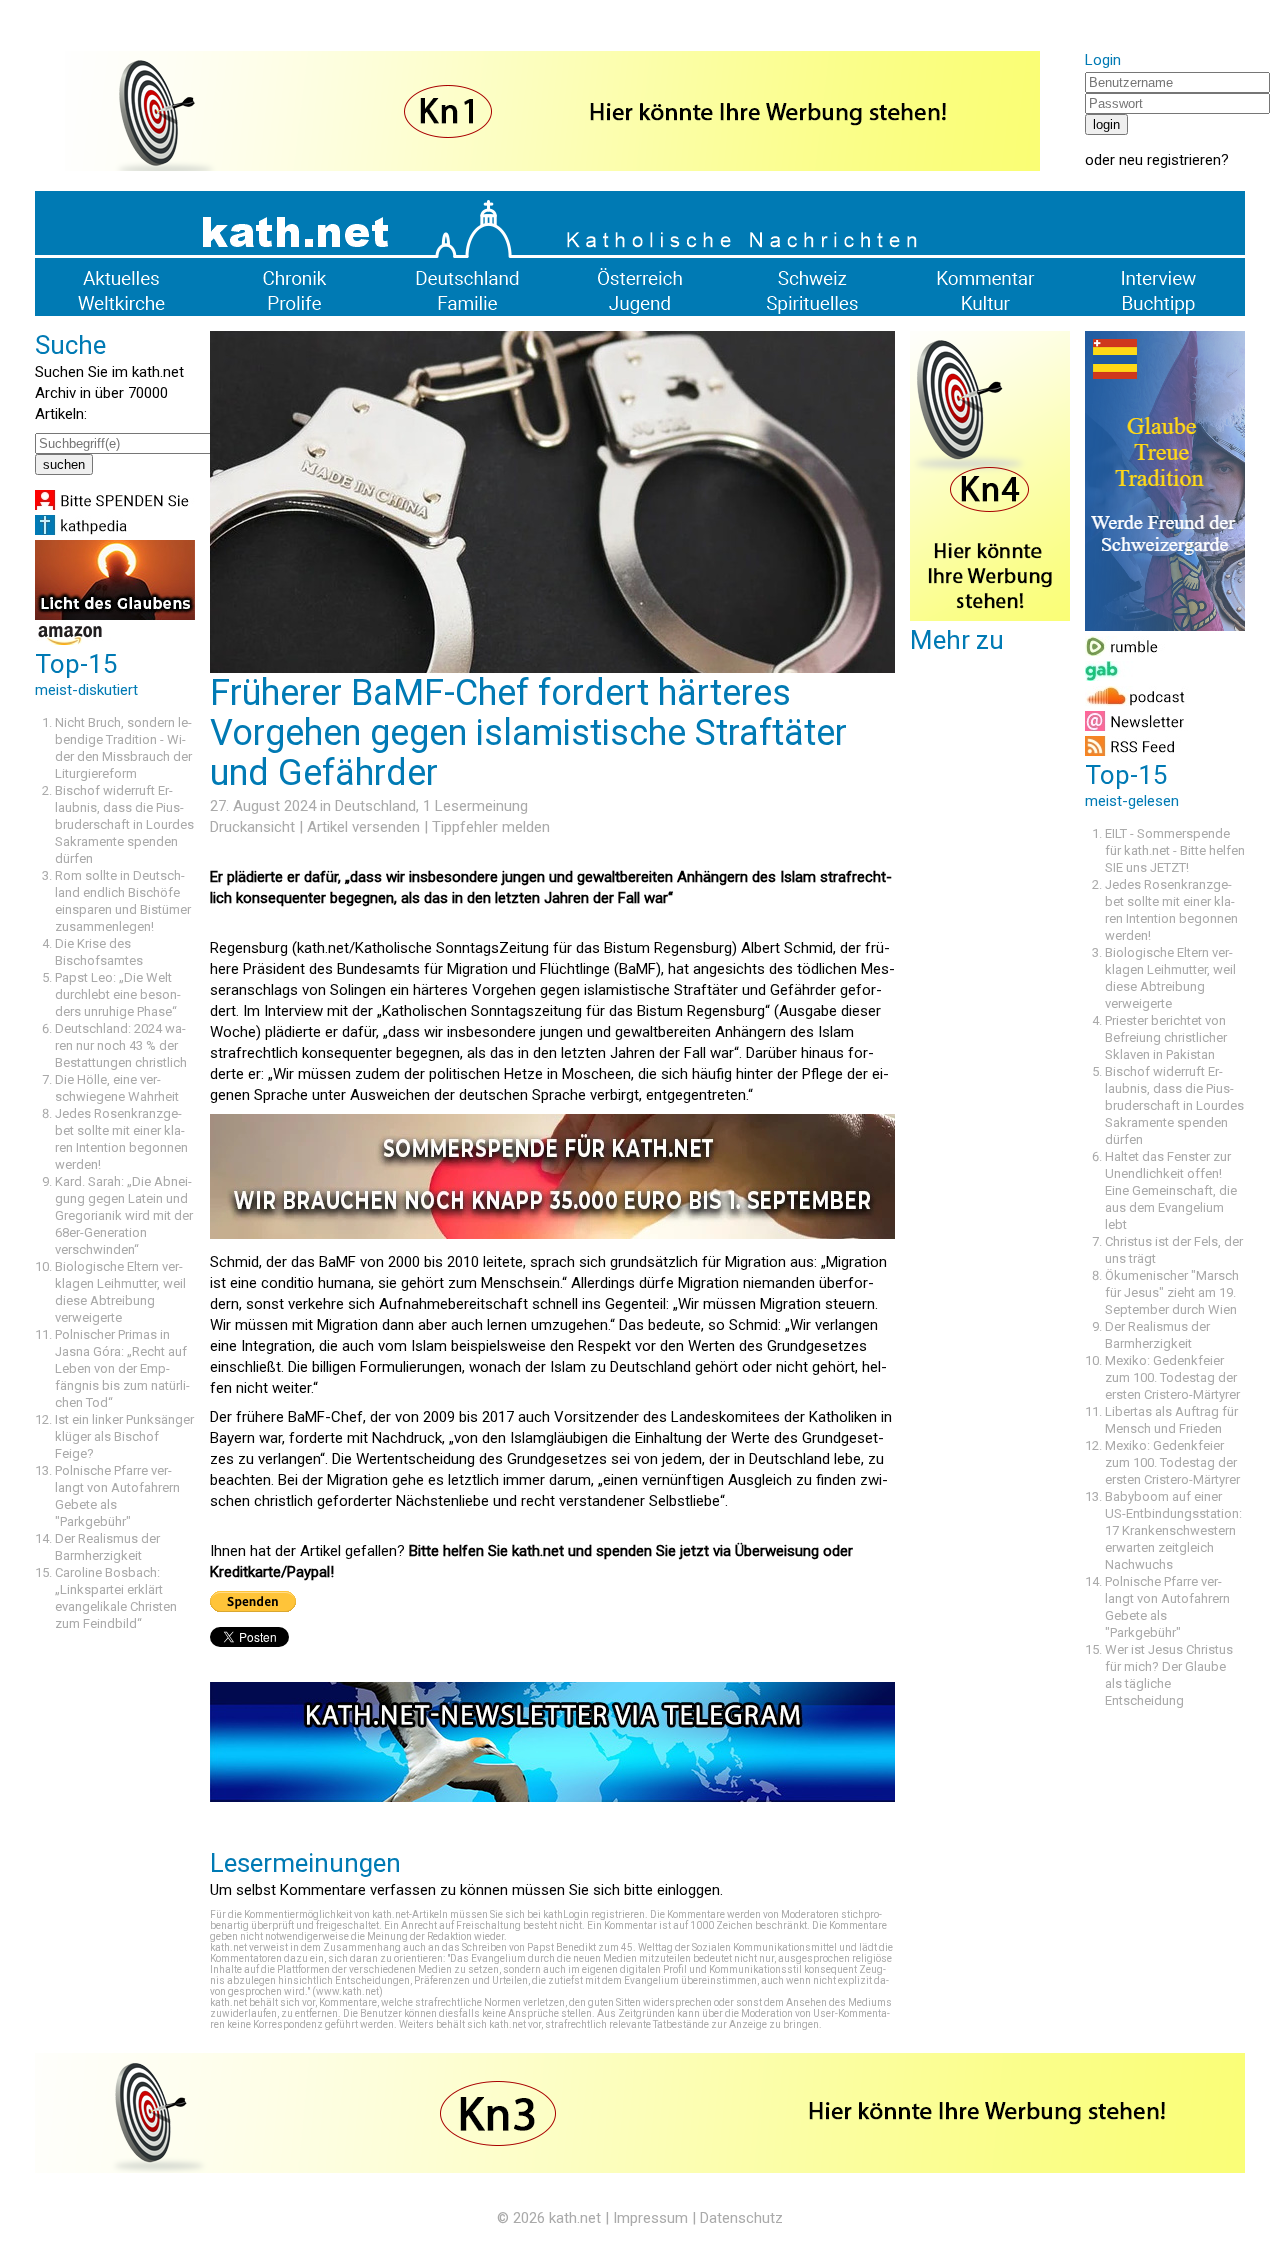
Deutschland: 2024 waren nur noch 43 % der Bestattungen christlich (121, 1045)
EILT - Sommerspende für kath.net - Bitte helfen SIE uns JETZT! (1175, 850)
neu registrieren (1170, 160)
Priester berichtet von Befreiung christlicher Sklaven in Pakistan (1166, 1037)
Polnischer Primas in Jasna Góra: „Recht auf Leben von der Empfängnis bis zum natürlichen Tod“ (122, 1368)
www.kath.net (347, 1991)
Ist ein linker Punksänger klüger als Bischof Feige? (124, 1436)
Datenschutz (741, 2218)
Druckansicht (252, 827)
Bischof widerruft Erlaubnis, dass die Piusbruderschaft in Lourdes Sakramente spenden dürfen (124, 824)
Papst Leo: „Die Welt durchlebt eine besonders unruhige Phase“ (118, 994)
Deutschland (375, 806)
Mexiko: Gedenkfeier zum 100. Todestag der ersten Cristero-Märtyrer (1172, 1377)
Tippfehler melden (491, 827)
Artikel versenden (363, 827)
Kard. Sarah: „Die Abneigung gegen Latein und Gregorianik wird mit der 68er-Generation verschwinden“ (124, 1215)
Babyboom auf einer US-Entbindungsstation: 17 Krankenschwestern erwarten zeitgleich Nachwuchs (1173, 1530)
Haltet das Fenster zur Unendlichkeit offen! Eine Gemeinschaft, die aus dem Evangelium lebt (1171, 1190)
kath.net (575, 2218)
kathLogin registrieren (594, 1914)
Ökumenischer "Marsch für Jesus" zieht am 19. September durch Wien (1172, 1292)
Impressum (650, 2218)
